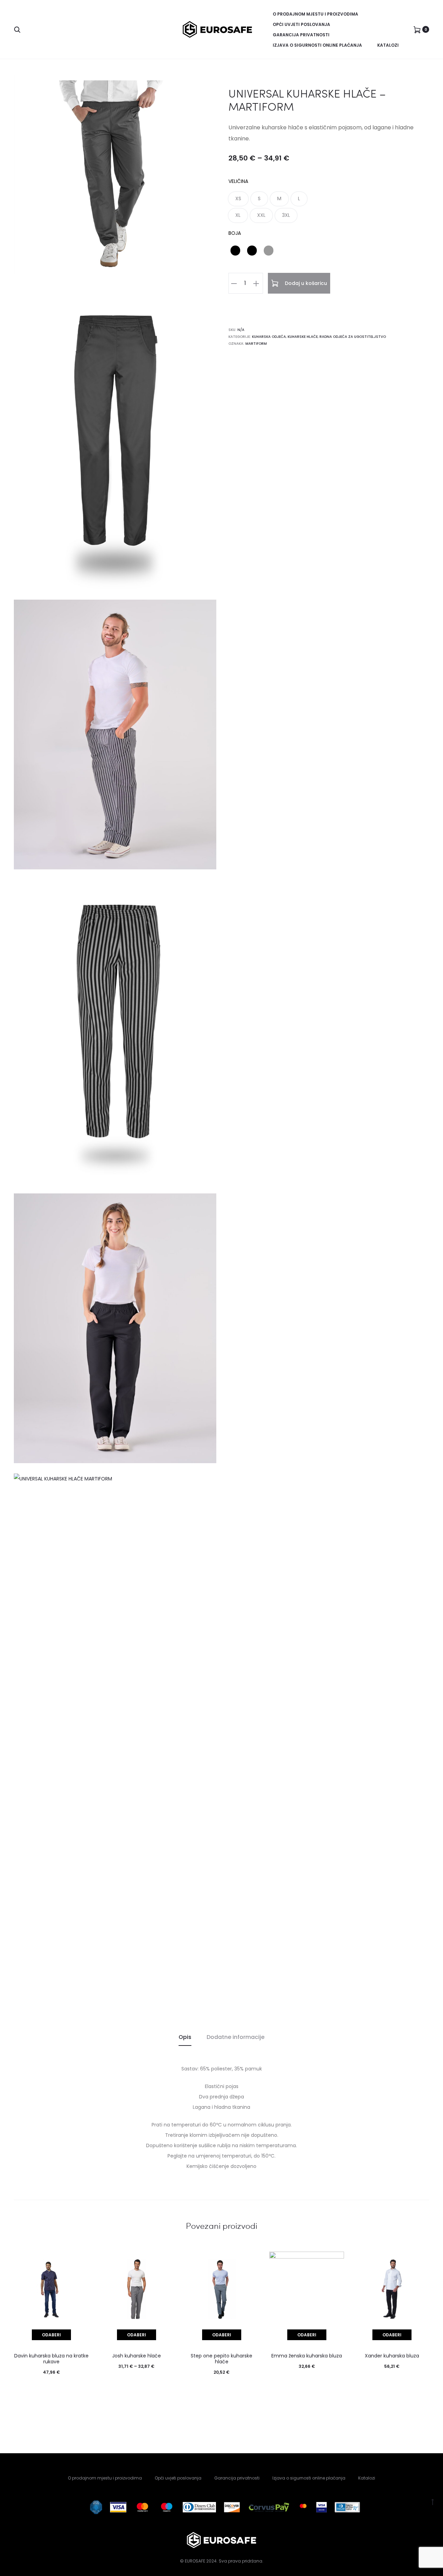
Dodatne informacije (236, 2037)
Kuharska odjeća (269, 337)
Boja (235, 233)
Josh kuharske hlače (137, 2356)
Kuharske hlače (303, 337)
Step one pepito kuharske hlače (221, 2359)
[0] (417, 29)
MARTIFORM (256, 344)
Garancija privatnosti (301, 35)
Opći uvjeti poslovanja (301, 24)
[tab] (185, 2037)
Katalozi (388, 45)
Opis (185, 2037)
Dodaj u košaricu (305, 283)
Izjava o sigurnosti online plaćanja (317, 45)
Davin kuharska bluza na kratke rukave (51, 2359)
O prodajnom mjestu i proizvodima (315, 14)
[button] (238, 199)
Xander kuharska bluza (392, 2356)
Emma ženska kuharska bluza (307, 2356)
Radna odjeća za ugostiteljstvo (353, 337)
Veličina (238, 181)
